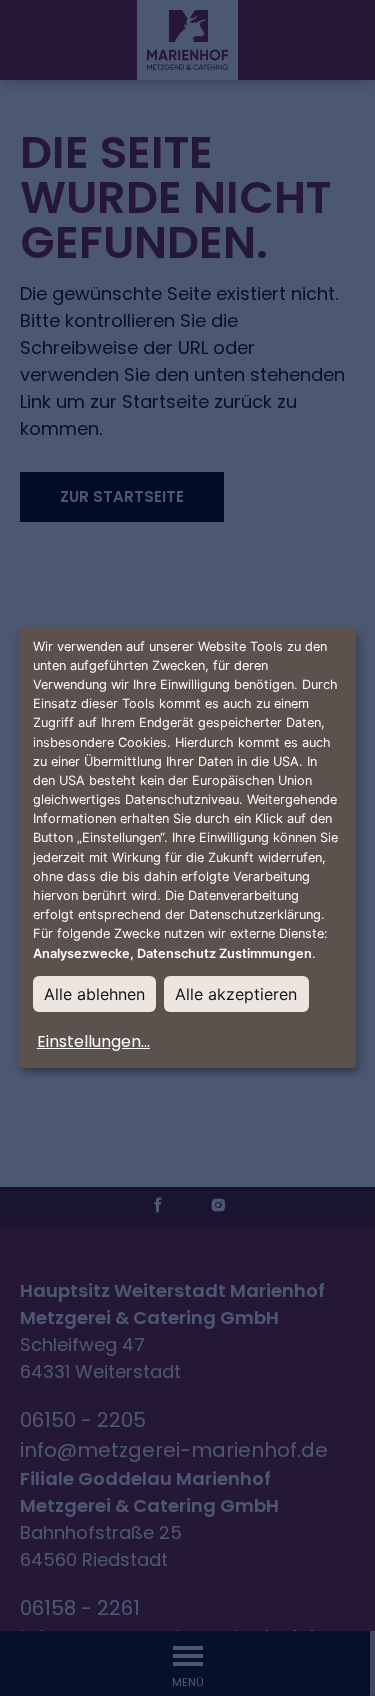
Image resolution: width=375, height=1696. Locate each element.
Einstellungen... (93, 1041)
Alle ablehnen (94, 994)
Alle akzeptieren (236, 994)
